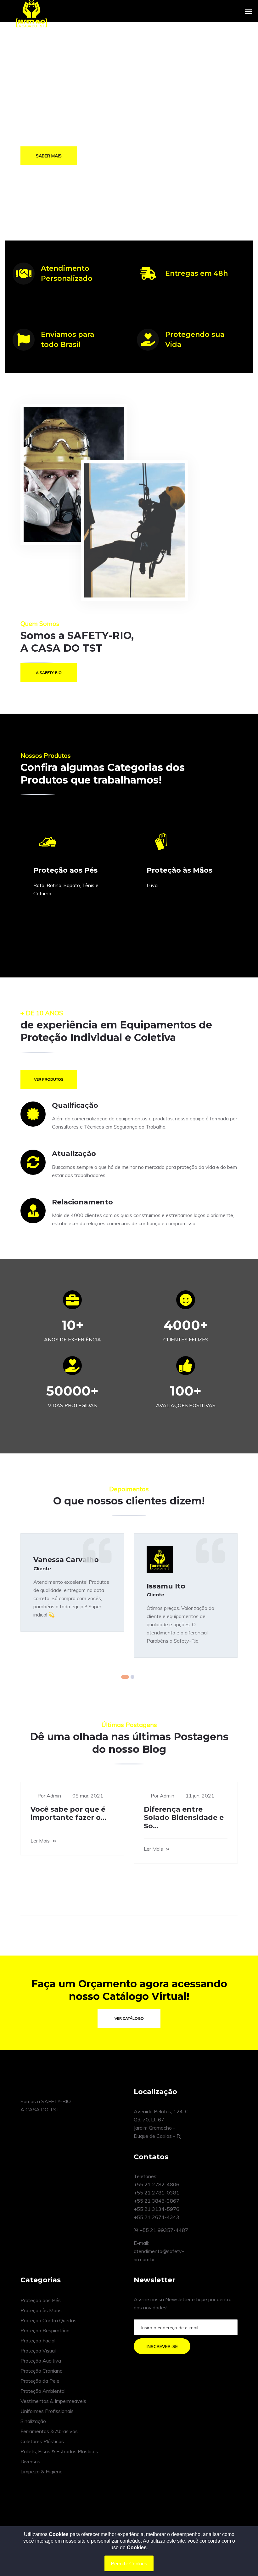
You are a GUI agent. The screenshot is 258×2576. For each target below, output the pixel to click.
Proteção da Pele (40, 2381)
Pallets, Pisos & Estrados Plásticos (59, 2451)
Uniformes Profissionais (47, 2411)
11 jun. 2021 (200, 1796)
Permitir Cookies (129, 2563)
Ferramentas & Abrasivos (49, 2431)
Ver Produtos (49, 1079)
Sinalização (33, 2421)
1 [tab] (125, 1677)
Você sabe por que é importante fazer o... (68, 1813)
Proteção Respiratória (45, 2330)
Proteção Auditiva (41, 2361)
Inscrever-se (162, 2347)
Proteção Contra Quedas (48, 2320)
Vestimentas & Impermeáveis (53, 2401)
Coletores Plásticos (42, 2441)
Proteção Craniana (42, 2371)
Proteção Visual (38, 2351)
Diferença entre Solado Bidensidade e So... (184, 1818)
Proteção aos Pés (41, 2300)
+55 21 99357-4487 (163, 2230)
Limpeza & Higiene (42, 2471)
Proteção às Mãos (41, 2310)
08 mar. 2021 (88, 1796)
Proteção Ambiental (43, 2391)
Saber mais (49, 154)
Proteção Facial (38, 2341)
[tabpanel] (72, 1582)
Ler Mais (40, 1841)
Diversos (30, 2461)
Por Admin (49, 1796)
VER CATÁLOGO (129, 2018)
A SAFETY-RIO (49, 673)
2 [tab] (132, 1677)
